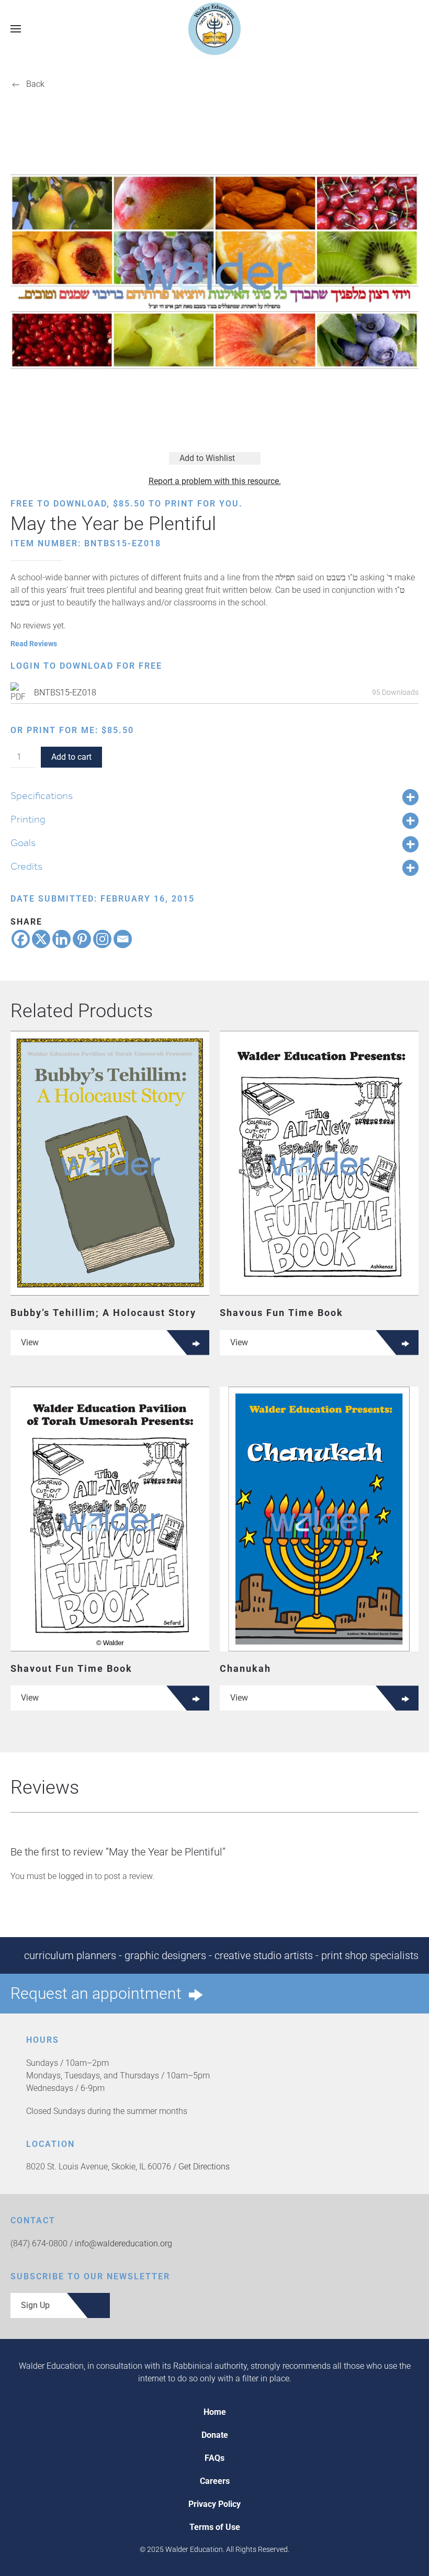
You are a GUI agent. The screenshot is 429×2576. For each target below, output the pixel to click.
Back (35, 84)
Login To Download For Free (86, 666)
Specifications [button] (42, 795)
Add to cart (71, 757)
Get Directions (204, 2167)
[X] (41, 939)
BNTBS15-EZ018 (65, 693)
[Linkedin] (61, 939)
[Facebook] (21, 939)
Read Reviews (34, 644)
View (30, 1342)
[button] (16, 29)
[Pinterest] (82, 939)
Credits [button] (26, 866)
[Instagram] (102, 939)
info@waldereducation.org (123, 2243)
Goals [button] (23, 842)
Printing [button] (28, 819)
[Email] (123, 939)
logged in (76, 1876)
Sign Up (35, 2305)
